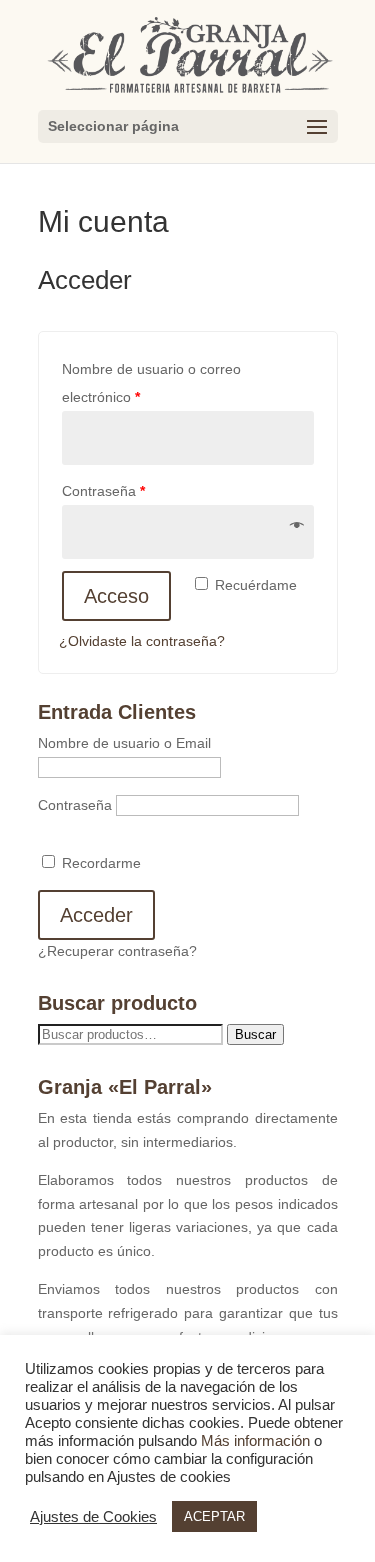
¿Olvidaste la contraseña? (142, 641)
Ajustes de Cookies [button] (93, 1517)
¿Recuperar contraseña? (117, 951)
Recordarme (99, 863)
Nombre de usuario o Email (124, 743)
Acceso (116, 596)
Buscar (255, 1034)
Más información (255, 1441)
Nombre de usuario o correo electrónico (151, 383)
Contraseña (103, 491)
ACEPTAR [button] (214, 1516)
